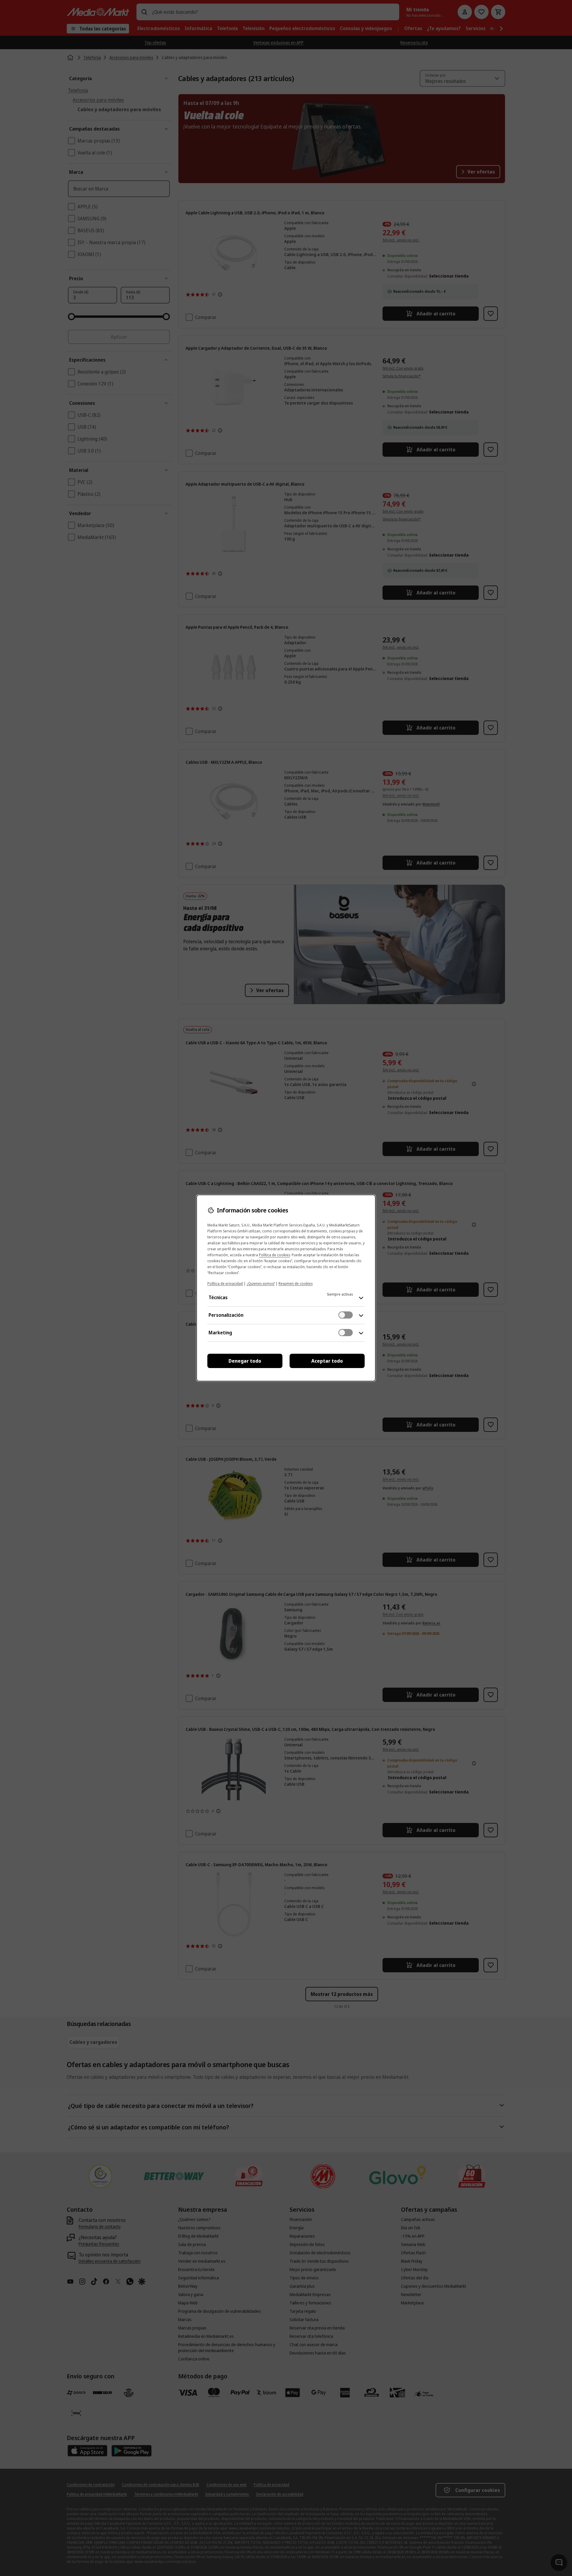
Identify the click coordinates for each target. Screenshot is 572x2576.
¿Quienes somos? (261, 1284)
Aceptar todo (327, 1361)
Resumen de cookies (296, 1284)
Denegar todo (245, 1361)
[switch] (346, 1315)
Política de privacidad (225, 1284)
